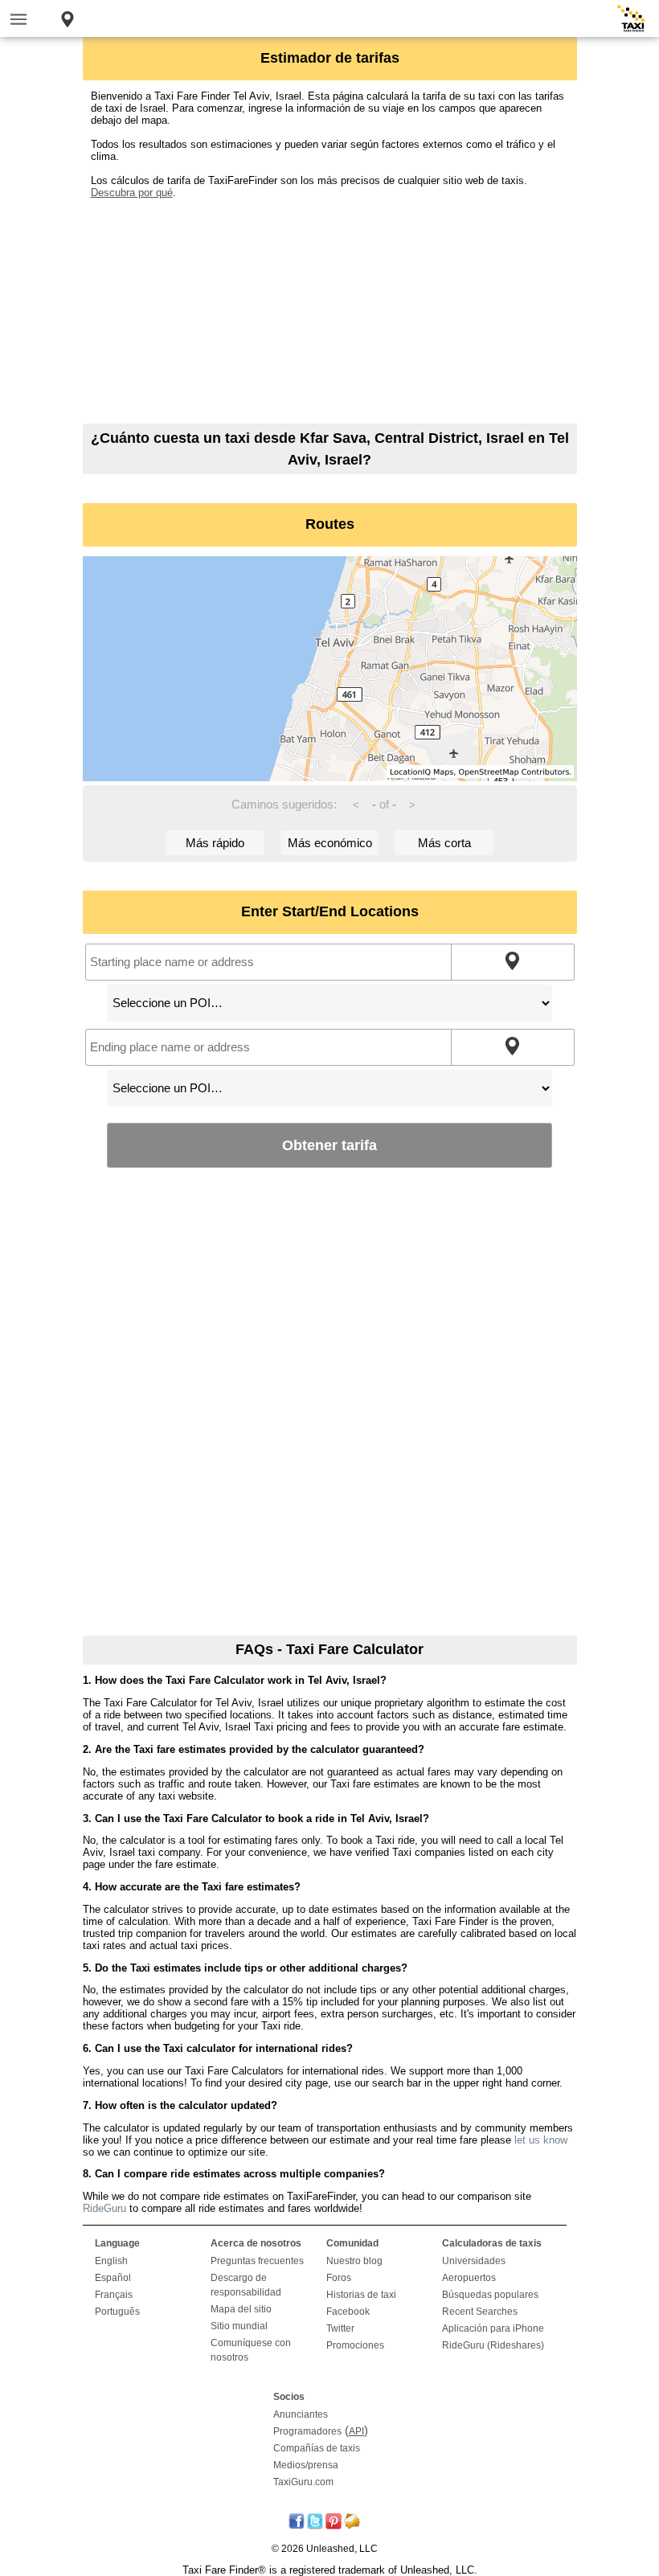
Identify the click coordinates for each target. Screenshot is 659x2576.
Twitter (340, 2328)
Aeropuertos (469, 2278)
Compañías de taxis (317, 2448)
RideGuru (104, 2208)
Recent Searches (480, 2312)
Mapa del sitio (241, 2309)
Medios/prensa (306, 2465)
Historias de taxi (361, 2295)
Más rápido (215, 843)
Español (113, 2278)
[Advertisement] (330, 311)
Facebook (348, 2312)
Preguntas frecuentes (257, 2261)
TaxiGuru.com (303, 2482)
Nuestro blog (354, 2261)
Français (114, 2295)
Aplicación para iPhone (493, 2328)
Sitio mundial (239, 2326)
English (111, 2261)
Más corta (444, 843)
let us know (541, 2140)
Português (117, 2312)
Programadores (307, 2431)
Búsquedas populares (490, 2295)
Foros (339, 2278)
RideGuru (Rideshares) (493, 2345)
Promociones (355, 2345)
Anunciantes (301, 2414)
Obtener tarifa (329, 1145)
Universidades (474, 2261)
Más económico (330, 843)
